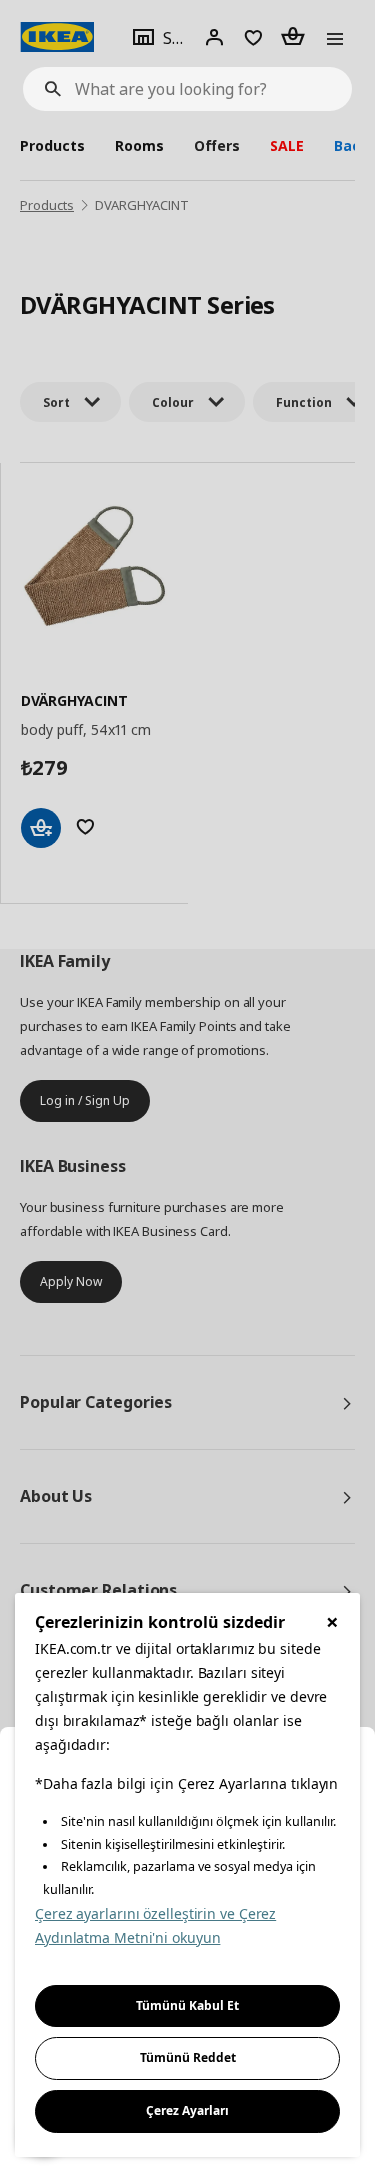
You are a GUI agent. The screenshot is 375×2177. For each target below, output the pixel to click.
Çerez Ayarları (187, 2110)
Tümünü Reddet (188, 2057)
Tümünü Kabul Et (187, 2005)
